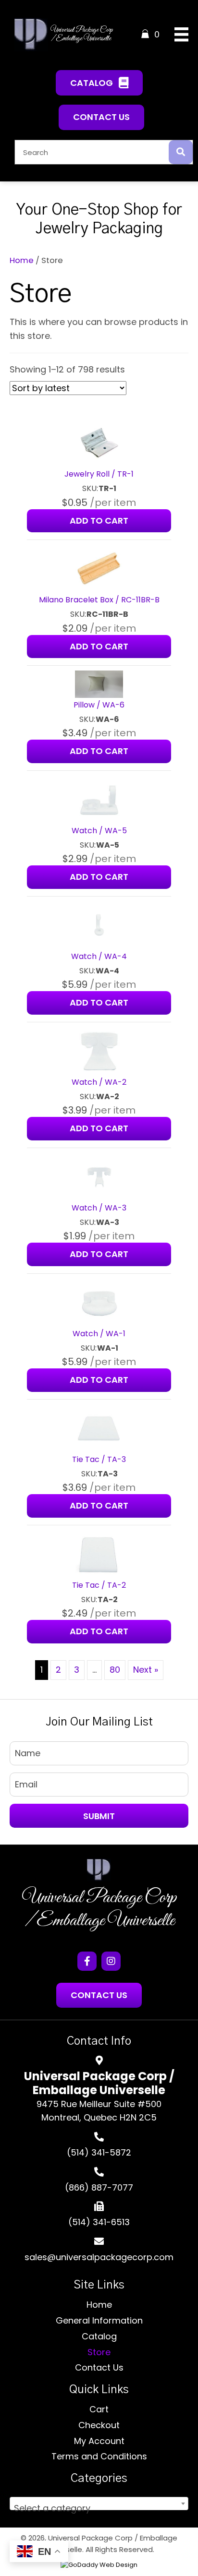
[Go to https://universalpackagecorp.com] (99, 1870)
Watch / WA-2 (99, 1082)
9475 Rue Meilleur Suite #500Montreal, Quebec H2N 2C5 (99, 2111)
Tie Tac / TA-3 (99, 1459)
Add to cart (99, 751)
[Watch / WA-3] (99, 1176)
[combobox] (99, 2504)
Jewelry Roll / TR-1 (99, 474)
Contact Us (99, 2367)
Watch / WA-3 (99, 1208)
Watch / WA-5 (99, 831)
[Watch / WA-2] (99, 1050)
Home (22, 260)
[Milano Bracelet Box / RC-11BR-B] (99, 569)
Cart (99, 2409)
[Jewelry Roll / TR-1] (99, 443)
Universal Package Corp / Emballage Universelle (99, 1909)
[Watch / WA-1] (99, 1302)
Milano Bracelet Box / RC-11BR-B (99, 600)
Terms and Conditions (99, 2456)
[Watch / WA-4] (99, 925)
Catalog (99, 2336)
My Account (99, 2441)
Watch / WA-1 (99, 1334)
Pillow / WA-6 (99, 705)
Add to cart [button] (99, 521)
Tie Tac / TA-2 (99, 1585)
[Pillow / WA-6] (99, 684)
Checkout (99, 2425)
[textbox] (99, 2508)
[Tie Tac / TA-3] (99, 1428)
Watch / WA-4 (99, 956)
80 (115, 1670)
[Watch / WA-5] (99, 799)
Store (99, 2352)
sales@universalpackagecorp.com (99, 2257)
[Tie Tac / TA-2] (99, 1553)
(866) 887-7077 (99, 2187)
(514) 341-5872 (99, 2152)
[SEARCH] (181, 152)
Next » (146, 1670)
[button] (99, 83)
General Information (99, 2320)
